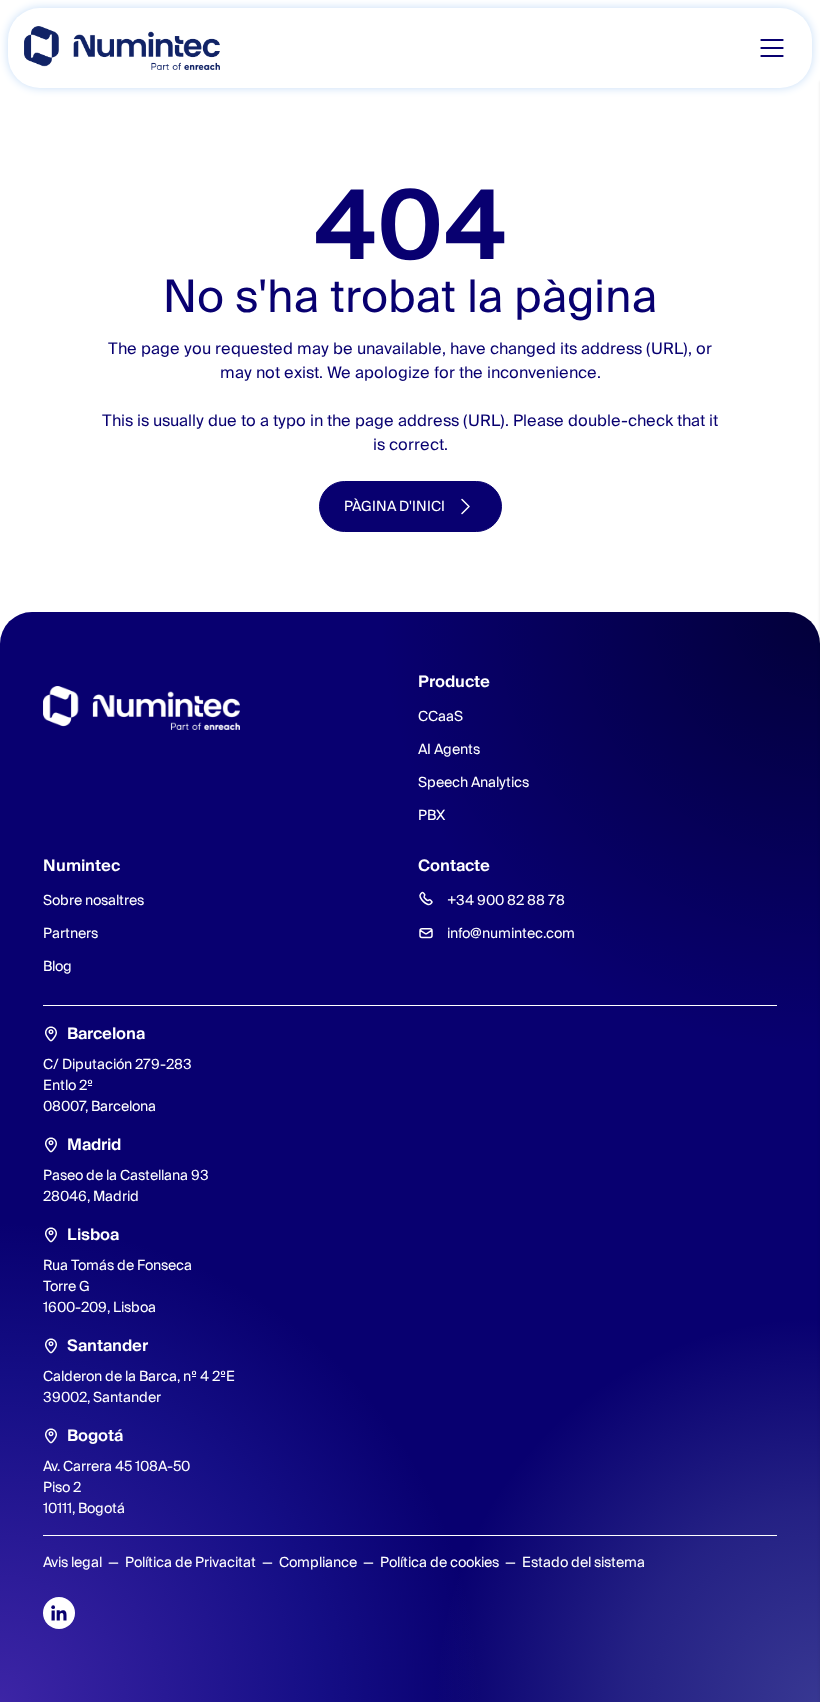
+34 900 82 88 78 (506, 900)
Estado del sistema (583, 1562)
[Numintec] (122, 48)
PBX (431, 815)
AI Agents (449, 749)
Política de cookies (439, 1562)
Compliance (318, 1562)
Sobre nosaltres (93, 900)
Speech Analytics (473, 782)
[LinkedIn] (59, 1613)
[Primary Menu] (772, 48)
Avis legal (72, 1562)
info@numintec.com (511, 933)
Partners (70, 933)
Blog (57, 966)
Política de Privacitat (190, 1562)
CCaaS (440, 716)
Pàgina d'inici (394, 506)
